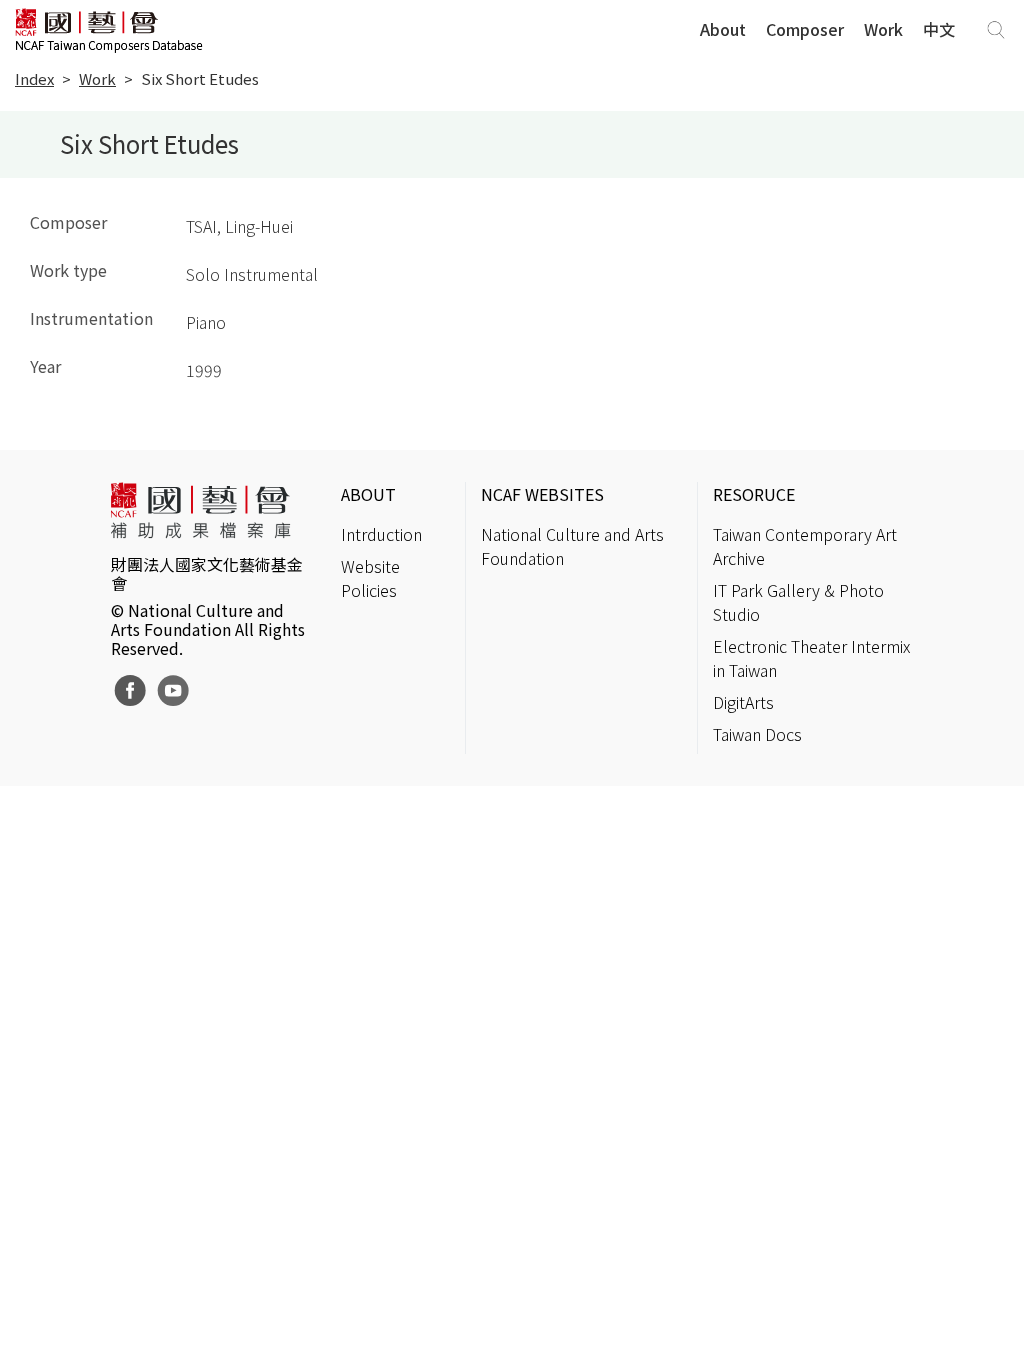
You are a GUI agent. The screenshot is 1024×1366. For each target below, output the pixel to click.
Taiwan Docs (757, 734)
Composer (805, 29)
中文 (939, 29)
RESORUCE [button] (754, 494)
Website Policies (370, 578)
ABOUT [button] (368, 494)
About (723, 29)
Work (883, 29)
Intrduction (381, 534)
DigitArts (743, 702)
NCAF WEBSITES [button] (542, 494)
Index (34, 78)
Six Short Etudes (200, 78)
